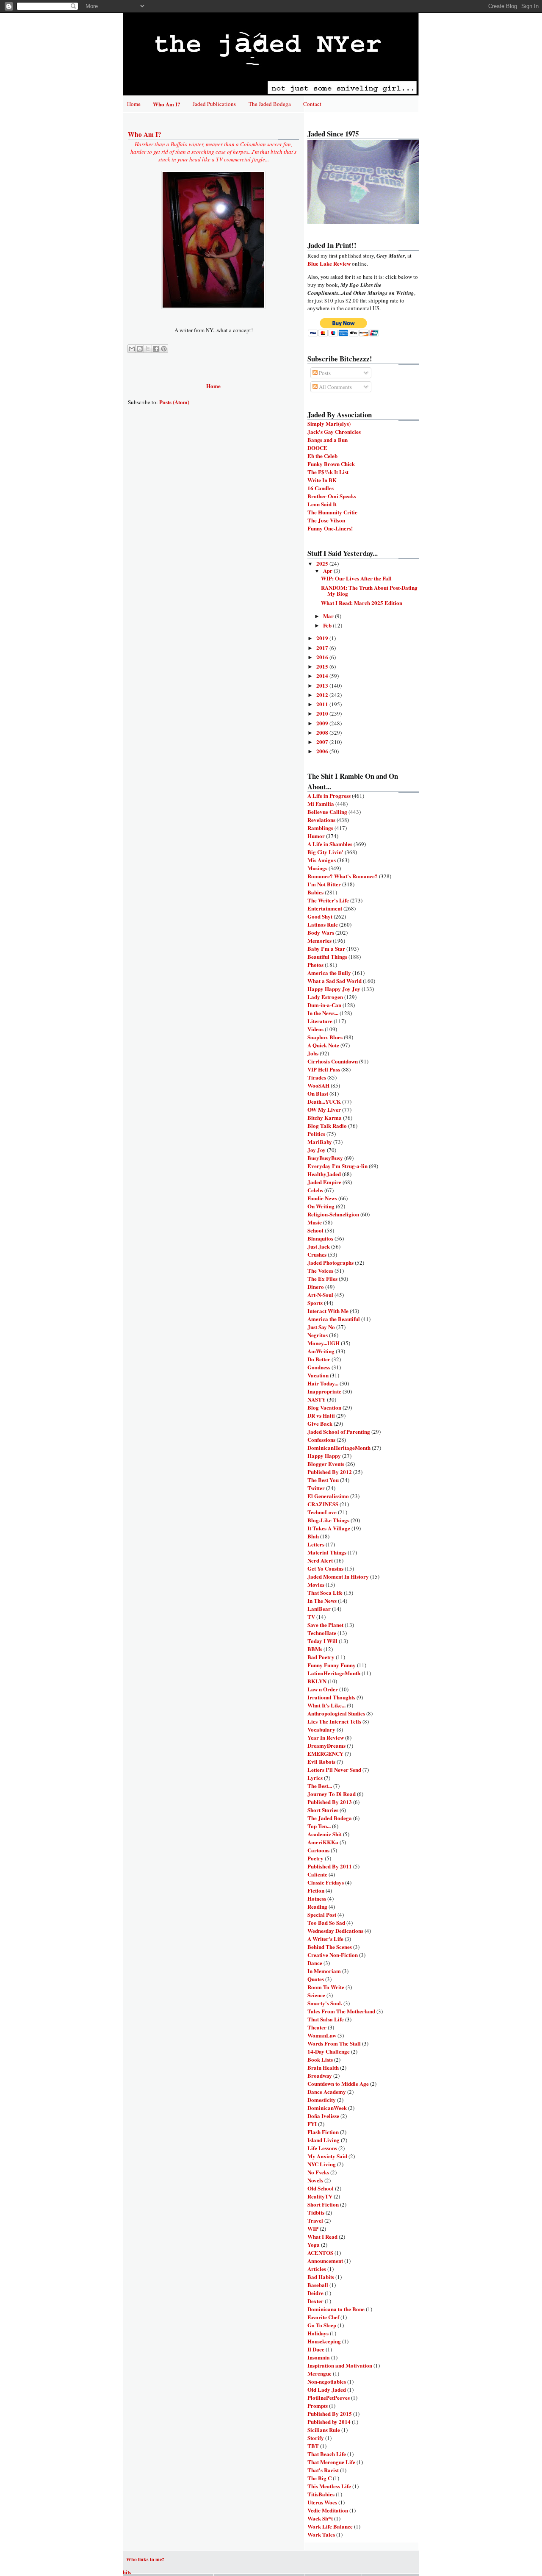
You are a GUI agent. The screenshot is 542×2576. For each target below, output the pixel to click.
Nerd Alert (320, 1560)
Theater (317, 2027)
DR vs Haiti (321, 1415)
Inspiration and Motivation (340, 2365)
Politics (316, 1134)
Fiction (316, 1890)
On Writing (321, 1206)
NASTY (317, 1399)
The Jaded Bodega (270, 104)
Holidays (318, 2333)
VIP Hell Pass (324, 1069)
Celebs (315, 1190)
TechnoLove (322, 1512)
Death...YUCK (324, 1101)
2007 (323, 742)
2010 (323, 713)
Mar (329, 616)
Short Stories (323, 1810)
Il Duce (316, 2349)
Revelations (321, 820)
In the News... (323, 1013)
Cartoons (318, 1850)
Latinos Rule (323, 924)
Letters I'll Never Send (334, 1770)
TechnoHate (322, 1633)
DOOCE (317, 448)
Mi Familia (321, 804)
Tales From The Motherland (341, 2011)
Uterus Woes (322, 2502)
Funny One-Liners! (330, 528)
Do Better (319, 1359)
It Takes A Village (329, 1528)
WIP (313, 2228)
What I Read (322, 2236)
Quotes (316, 1979)
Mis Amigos (322, 860)
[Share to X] (148, 349)
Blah (313, 1536)
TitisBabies (321, 2494)
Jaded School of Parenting (339, 1431)
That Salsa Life (326, 2019)
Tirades (317, 1077)
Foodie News (322, 1198)
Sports (315, 1303)
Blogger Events (326, 1464)
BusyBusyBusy (325, 1158)
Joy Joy (317, 1150)
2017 (323, 648)
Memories (319, 940)
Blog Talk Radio (327, 1126)
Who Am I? (167, 104)
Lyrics (315, 1778)
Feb (328, 625)
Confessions (321, 1439)
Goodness (319, 1367)
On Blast (318, 1093)
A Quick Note (323, 1045)
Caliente (317, 1874)
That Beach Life (327, 2454)
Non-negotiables (327, 2381)
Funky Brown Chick (331, 464)
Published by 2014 (329, 2422)
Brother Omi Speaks (332, 496)
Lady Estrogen (325, 997)
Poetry (315, 1858)
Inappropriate (324, 1391)
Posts (324, 373)
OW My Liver (324, 1109)
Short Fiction (323, 2204)
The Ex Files (322, 1278)
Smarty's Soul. (325, 2003)
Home (134, 104)
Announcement (325, 2261)
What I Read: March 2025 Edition (362, 603)
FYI (312, 2124)
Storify (316, 2438)
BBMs (315, 1649)
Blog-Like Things (328, 1520)
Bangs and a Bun (328, 440)
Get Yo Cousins (325, 1568)
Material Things (327, 1552)
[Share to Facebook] (156, 349)
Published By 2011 (330, 1866)
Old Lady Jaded (327, 2389)
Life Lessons (322, 2148)
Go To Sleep (322, 2325)
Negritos (318, 1335)
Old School (321, 2188)
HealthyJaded (324, 1174)
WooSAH (318, 1085)
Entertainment (325, 908)
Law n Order (323, 1689)
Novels (315, 2180)
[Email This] (132, 349)
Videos (315, 1029)
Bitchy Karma (325, 1117)
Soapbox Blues (325, 1037)
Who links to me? (145, 2559)
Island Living (324, 2140)
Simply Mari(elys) (329, 423)
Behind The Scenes (330, 1947)
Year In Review (326, 1737)
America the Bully (329, 973)
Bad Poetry (321, 1657)
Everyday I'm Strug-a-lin (337, 1166)
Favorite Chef (323, 2317)
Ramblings (320, 828)
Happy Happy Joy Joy (334, 989)
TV (311, 1617)
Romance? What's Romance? (343, 876)
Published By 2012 (330, 1472)
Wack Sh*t (320, 2518)
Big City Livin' (325, 852)
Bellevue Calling (327, 812)
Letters (316, 1544)
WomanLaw (322, 2035)
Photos (315, 965)
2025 (323, 563)
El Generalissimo (328, 1496)
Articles (317, 2269)
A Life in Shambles (330, 844)
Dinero (316, 1287)
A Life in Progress (329, 795)
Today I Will (322, 1641)
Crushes (317, 1254)
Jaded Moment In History (338, 1576)
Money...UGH (324, 1343)
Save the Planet (325, 1625)
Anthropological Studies (336, 1713)
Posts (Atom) (174, 402)
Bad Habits (321, 2277)
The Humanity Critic (332, 512)
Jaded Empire (324, 1182)
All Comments (335, 387)
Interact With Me (328, 1311)
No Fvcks (318, 2172)
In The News (322, 1600)
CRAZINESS (323, 1504)
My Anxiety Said (327, 2156)
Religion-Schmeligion (333, 1214)
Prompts (318, 2405)
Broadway (320, 2075)
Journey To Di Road (332, 1794)
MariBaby (320, 1142)
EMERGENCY (325, 1753)
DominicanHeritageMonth (339, 1448)
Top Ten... (319, 1826)
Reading (317, 1906)
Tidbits (316, 2212)
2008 (323, 732)
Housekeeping (324, 2341)
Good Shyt (320, 916)
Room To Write (326, 1987)
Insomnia (319, 2357)
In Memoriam (324, 1971)
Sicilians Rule (324, 2430)
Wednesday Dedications (335, 1931)
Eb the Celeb (322, 456)
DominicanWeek (327, 2108)
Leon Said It (322, 504)
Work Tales (321, 2534)
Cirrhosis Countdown (333, 1061)
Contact (312, 104)
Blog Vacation (324, 1407)
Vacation (318, 1375)
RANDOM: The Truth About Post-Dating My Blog (369, 590)
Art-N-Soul (320, 1295)
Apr (328, 570)
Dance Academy (327, 2092)
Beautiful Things (327, 956)
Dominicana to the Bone (336, 2309)
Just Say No (321, 1327)
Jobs (313, 1053)
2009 (323, 723)
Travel (315, 2220)
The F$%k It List (328, 472)
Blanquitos (320, 1238)
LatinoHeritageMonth (334, 1673)
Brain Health (323, 2067)
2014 (323, 676)
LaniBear (319, 1609)
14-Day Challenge (329, 2051)
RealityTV (320, 2196)
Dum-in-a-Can (324, 1005)
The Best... (320, 1786)
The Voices (320, 1270)
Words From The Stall (334, 2043)
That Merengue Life (331, 2462)
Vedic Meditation (328, 2510)
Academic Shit (325, 1834)
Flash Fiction (323, 2132)
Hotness (317, 1898)
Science (316, 1995)
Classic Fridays (326, 1882)
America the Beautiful (334, 1319)
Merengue (319, 2373)
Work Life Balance (330, 2526)
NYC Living (322, 2164)
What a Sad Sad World (335, 981)
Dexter (315, 2301)
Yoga (314, 2244)
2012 (323, 695)
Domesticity (322, 2100)
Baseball (318, 2285)
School (315, 1230)
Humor (316, 836)
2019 (323, 638)
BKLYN (317, 1681)
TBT (313, 2446)
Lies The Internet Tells (334, 1721)
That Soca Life (325, 1592)
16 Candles (321, 488)
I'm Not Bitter (324, 884)
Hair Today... (323, 1383)
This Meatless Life (329, 2486)
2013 (323, 685)
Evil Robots (321, 1761)
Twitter (316, 1488)
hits (127, 2572)
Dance (315, 1963)
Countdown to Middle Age (338, 2083)
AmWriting (321, 1351)
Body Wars (321, 932)
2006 (323, 751)
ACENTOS (320, 2253)
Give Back (320, 1423)
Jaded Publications (214, 104)
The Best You (323, 1480)
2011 (323, 704)
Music (315, 1222)
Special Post (322, 1914)
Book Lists (320, 2059)
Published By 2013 (330, 1802)
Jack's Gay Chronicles (334, 432)
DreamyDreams (326, 1745)
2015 (323, 666)
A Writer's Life (325, 1939)
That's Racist (323, 2470)
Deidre (315, 2293)
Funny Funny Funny (332, 1665)
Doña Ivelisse (323, 2116)
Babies (315, 892)
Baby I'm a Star (326, 948)
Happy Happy (324, 1456)
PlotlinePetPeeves (329, 2397)
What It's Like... (326, 1705)
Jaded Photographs (330, 1262)
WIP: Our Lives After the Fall (356, 578)
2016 (323, 657)
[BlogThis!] (140, 349)
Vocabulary (321, 1729)
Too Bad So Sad (326, 1922)
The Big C (319, 2478)
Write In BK (322, 480)
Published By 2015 (330, 2414)
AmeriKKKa (323, 1842)
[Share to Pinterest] (164, 349)
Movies (316, 1584)
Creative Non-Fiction (333, 1955)
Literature (320, 1021)
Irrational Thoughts (331, 1697)
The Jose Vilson (326, 520)
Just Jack (319, 1246)
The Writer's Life (328, 900)
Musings (317, 868)
